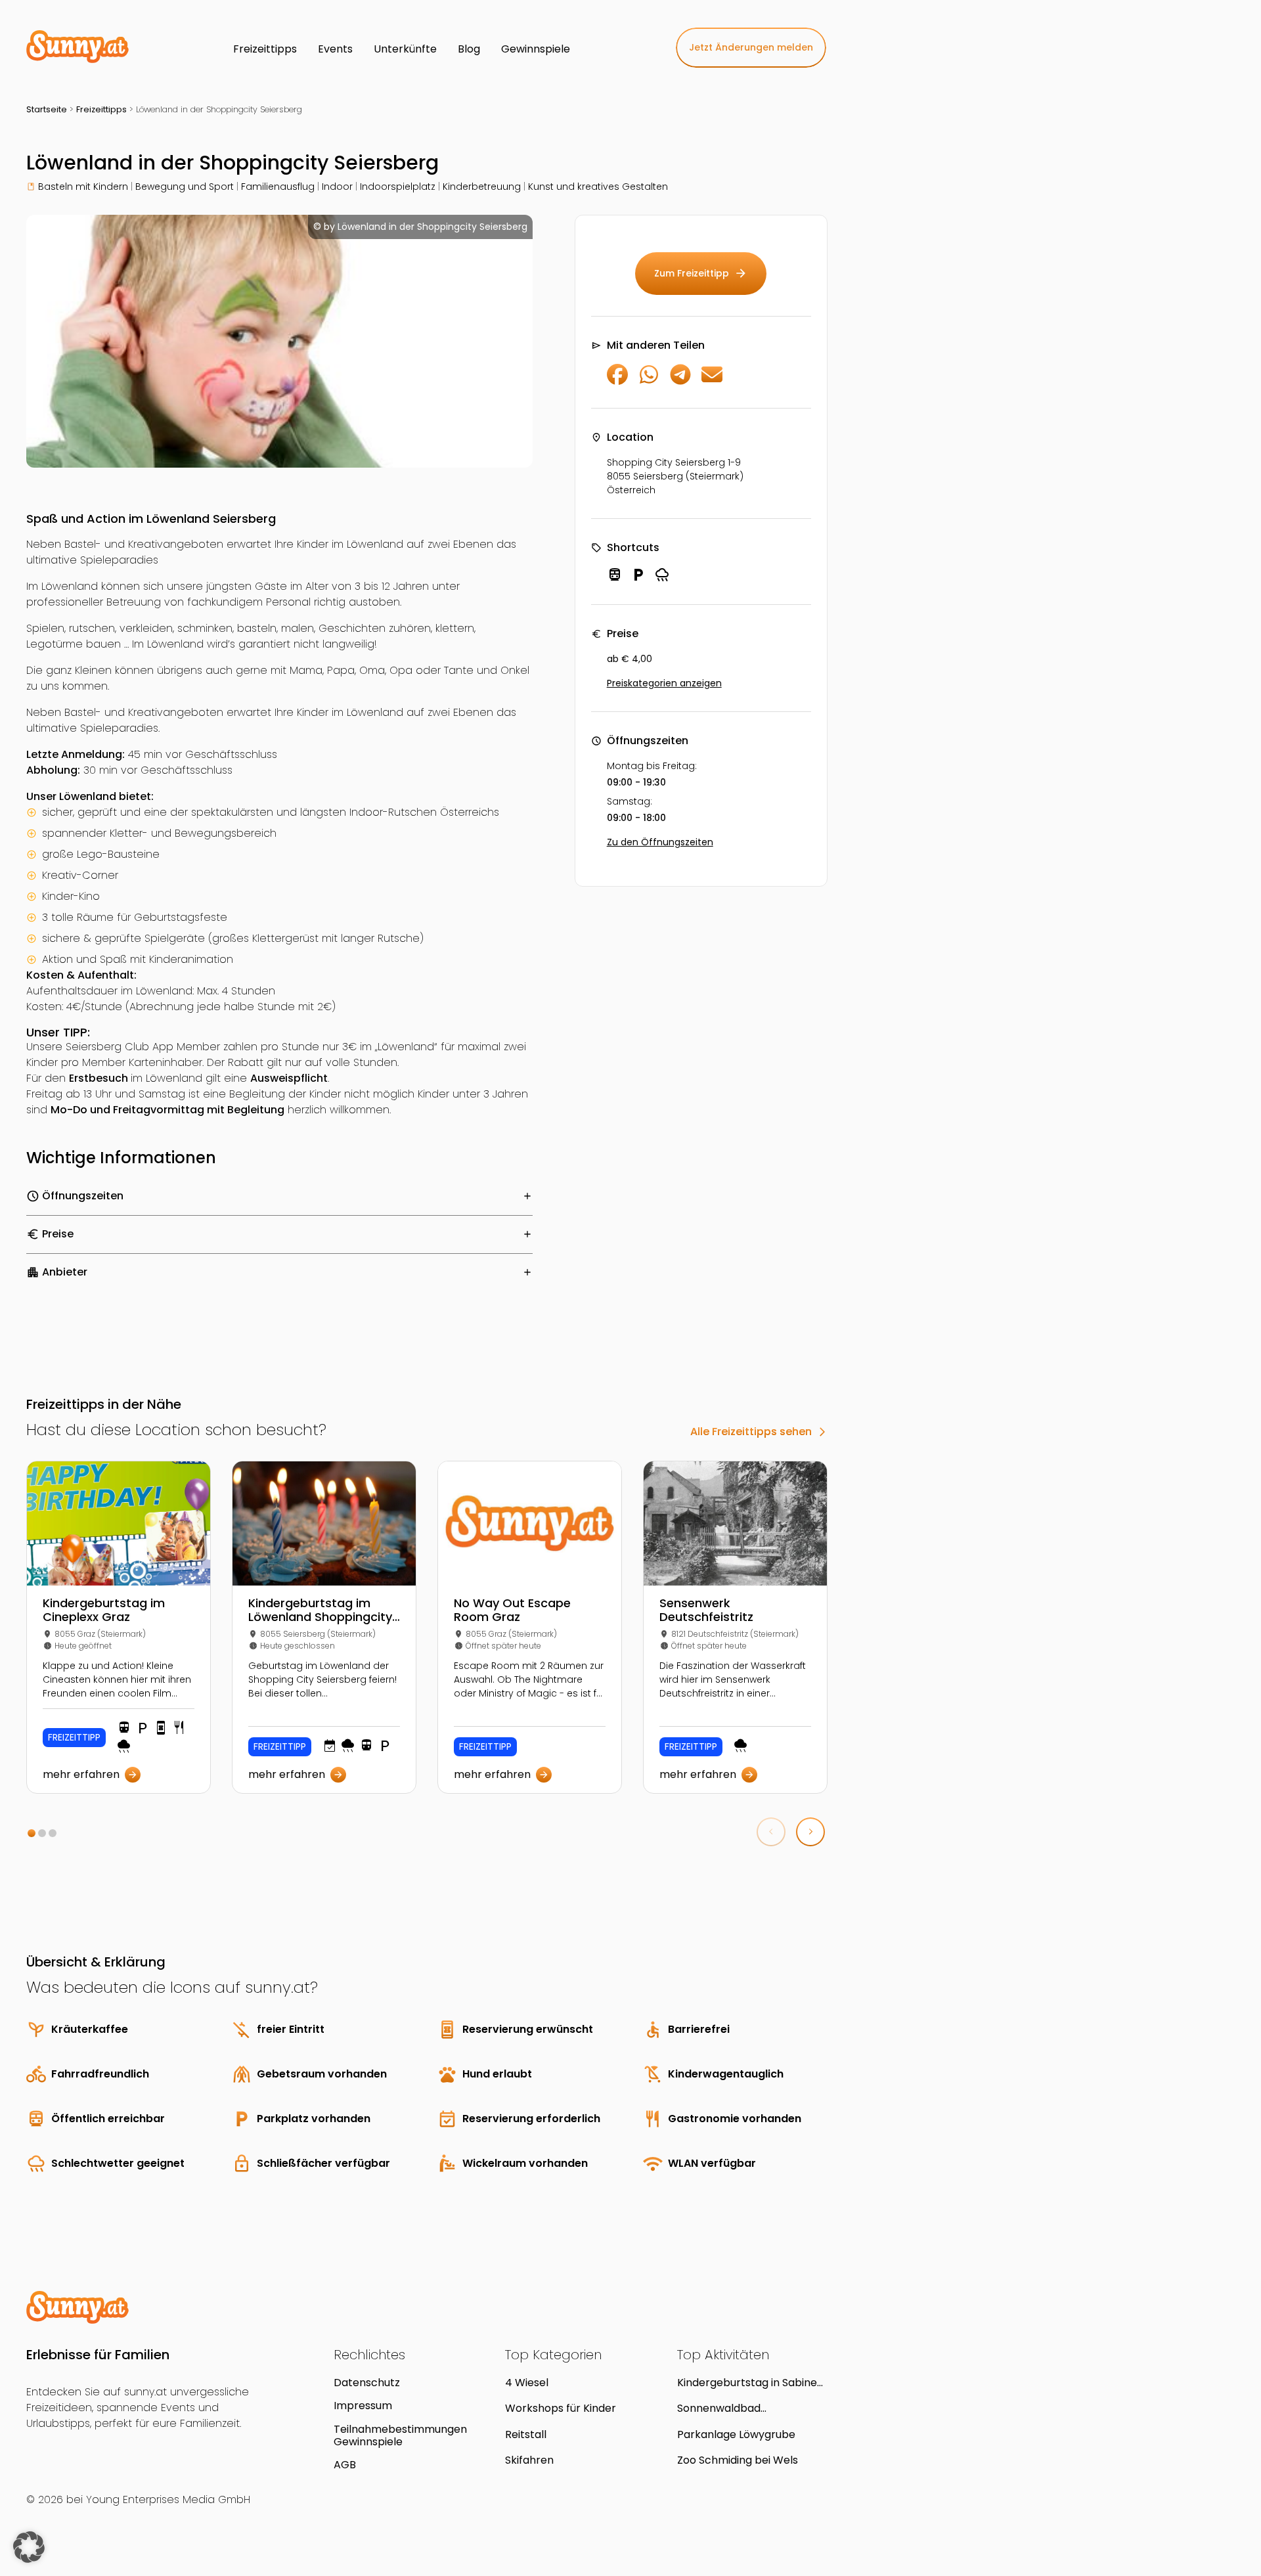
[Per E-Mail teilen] (712, 381)
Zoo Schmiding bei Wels (738, 2460)
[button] (32, 1833)
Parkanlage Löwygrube (736, 2434)
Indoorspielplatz (398, 187)
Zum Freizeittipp (701, 273)
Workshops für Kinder (561, 2408)
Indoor (337, 187)
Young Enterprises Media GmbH (168, 2499)
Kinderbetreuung (482, 187)
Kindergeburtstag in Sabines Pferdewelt (750, 2383)
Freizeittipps (101, 109)
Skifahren (529, 2460)
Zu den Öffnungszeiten (660, 842)
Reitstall (526, 2434)
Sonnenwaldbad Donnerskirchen (719, 2408)
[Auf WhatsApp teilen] (649, 381)
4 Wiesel (527, 2383)
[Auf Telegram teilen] (680, 381)
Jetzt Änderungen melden (751, 47)
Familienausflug (278, 187)
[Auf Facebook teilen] (617, 381)
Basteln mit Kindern (83, 187)
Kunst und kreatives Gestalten (598, 187)
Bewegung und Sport (185, 187)
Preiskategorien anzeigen (664, 683)
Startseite (47, 109)
